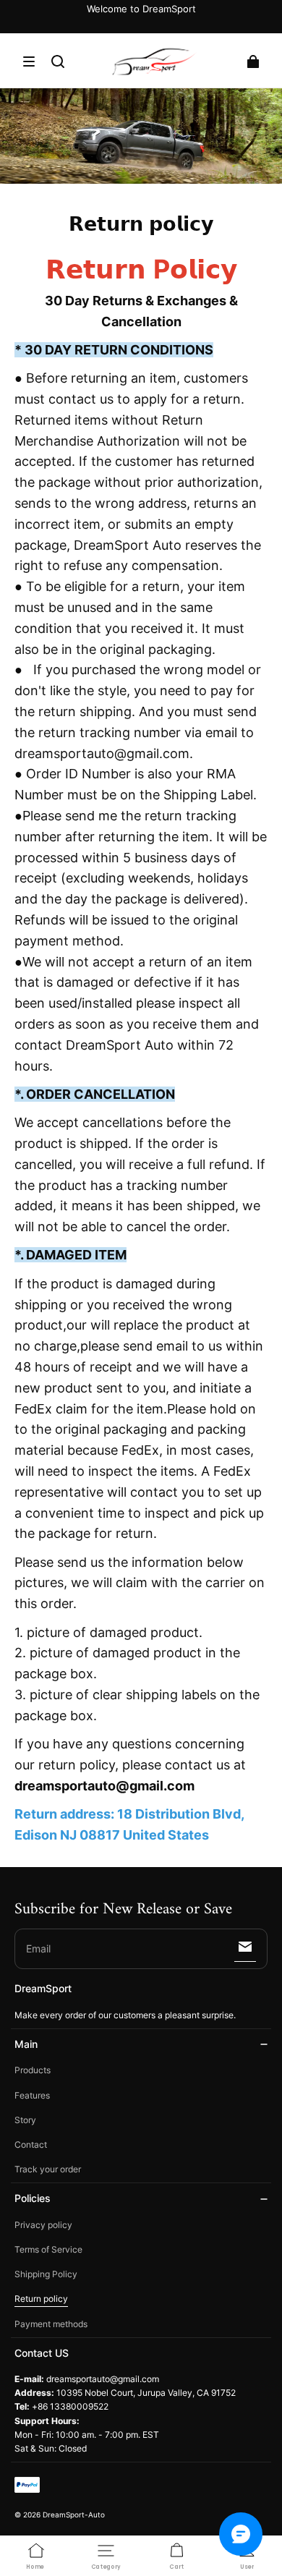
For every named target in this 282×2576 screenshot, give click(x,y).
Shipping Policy (46, 2274)
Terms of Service (48, 2249)
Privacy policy (43, 2225)
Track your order (48, 2169)
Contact (31, 2144)
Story (25, 2120)
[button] (29, 61)
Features (32, 2095)
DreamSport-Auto (74, 2515)
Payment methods (51, 2324)
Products (33, 2070)
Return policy (41, 2299)
